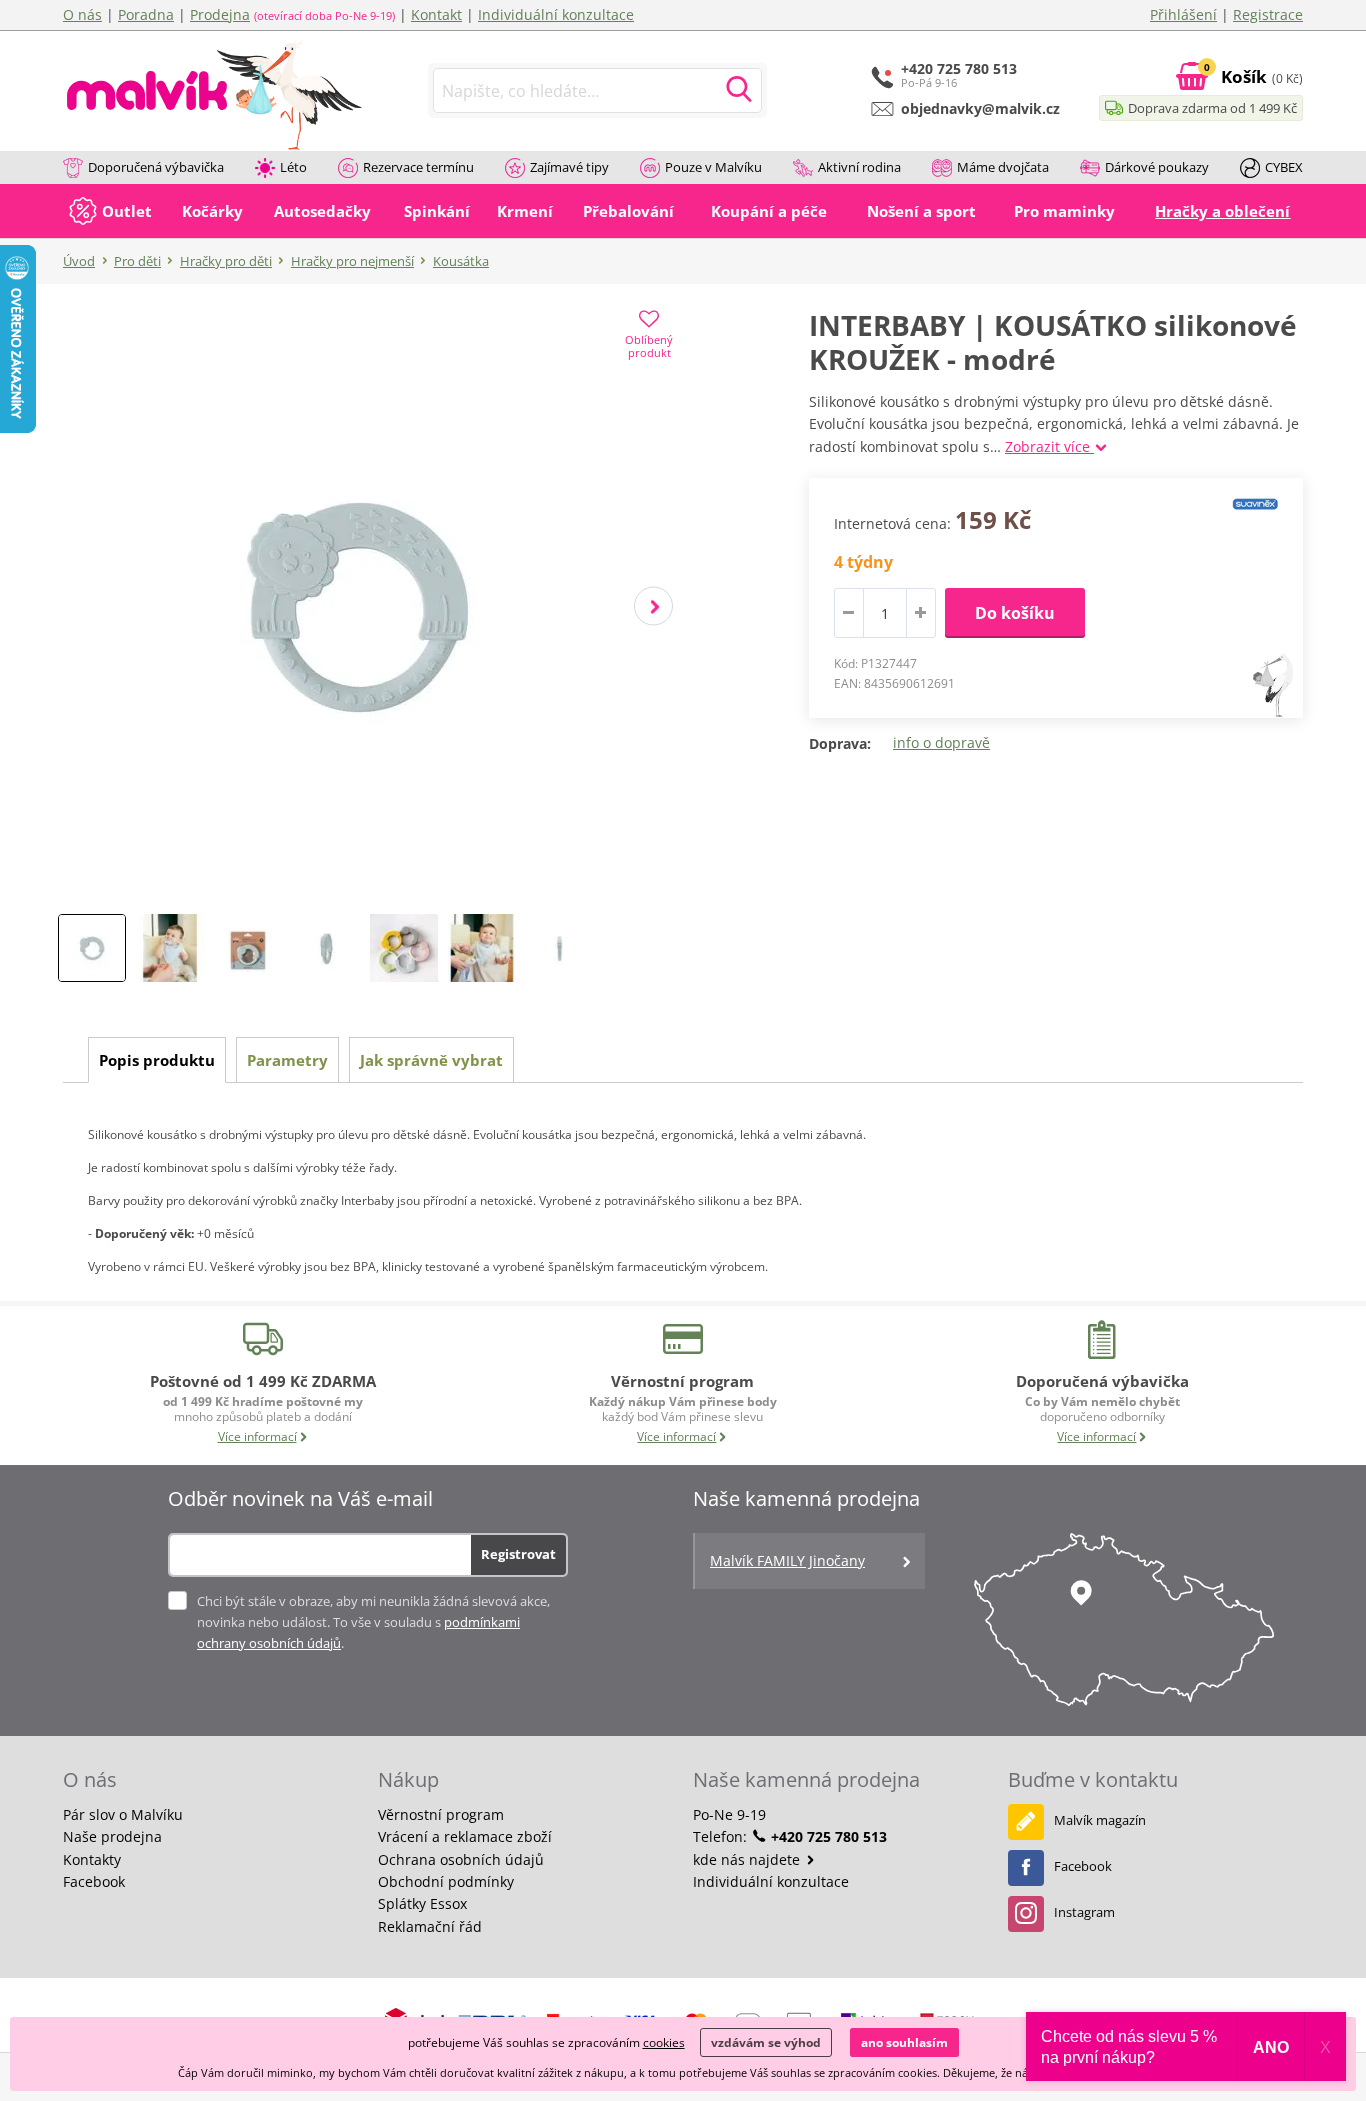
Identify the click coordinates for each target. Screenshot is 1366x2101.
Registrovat (518, 1554)
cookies (664, 2042)
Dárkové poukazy (1157, 167)
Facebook (94, 1881)
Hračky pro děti (226, 261)
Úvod (79, 261)
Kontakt (436, 14)
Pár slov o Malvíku (123, 1814)
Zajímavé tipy (569, 167)
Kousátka (461, 261)
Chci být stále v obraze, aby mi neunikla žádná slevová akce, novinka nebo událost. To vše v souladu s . (373, 1622)
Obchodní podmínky (446, 1881)
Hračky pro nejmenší (352, 261)
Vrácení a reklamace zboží (465, 1836)
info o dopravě (941, 742)
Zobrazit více (1049, 446)
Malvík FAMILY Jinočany (787, 1560)
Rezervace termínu (418, 167)
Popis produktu (157, 1060)
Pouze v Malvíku (713, 167)
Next (653, 606)
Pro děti (137, 261)
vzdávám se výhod (766, 2042)
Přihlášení (1183, 14)
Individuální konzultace (556, 14)
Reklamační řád (430, 1926)
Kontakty (92, 1859)
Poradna (146, 14)
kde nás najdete (748, 1859)
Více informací (257, 1436)
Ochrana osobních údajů (461, 1859)
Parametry (287, 1060)
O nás (82, 14)
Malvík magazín (1100, 1820)
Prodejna (220, 14)
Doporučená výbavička (156, 167)
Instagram (1084, 1912)
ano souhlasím (904, 2042)
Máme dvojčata (1003, 167)
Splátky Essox (422, 1903)
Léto (293, 167)
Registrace (1268, 14)
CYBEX (1284, 167)
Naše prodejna (112, 1836)
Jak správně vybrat (431, 1060)
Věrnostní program (441, 1814)
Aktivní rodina (859, 167)
